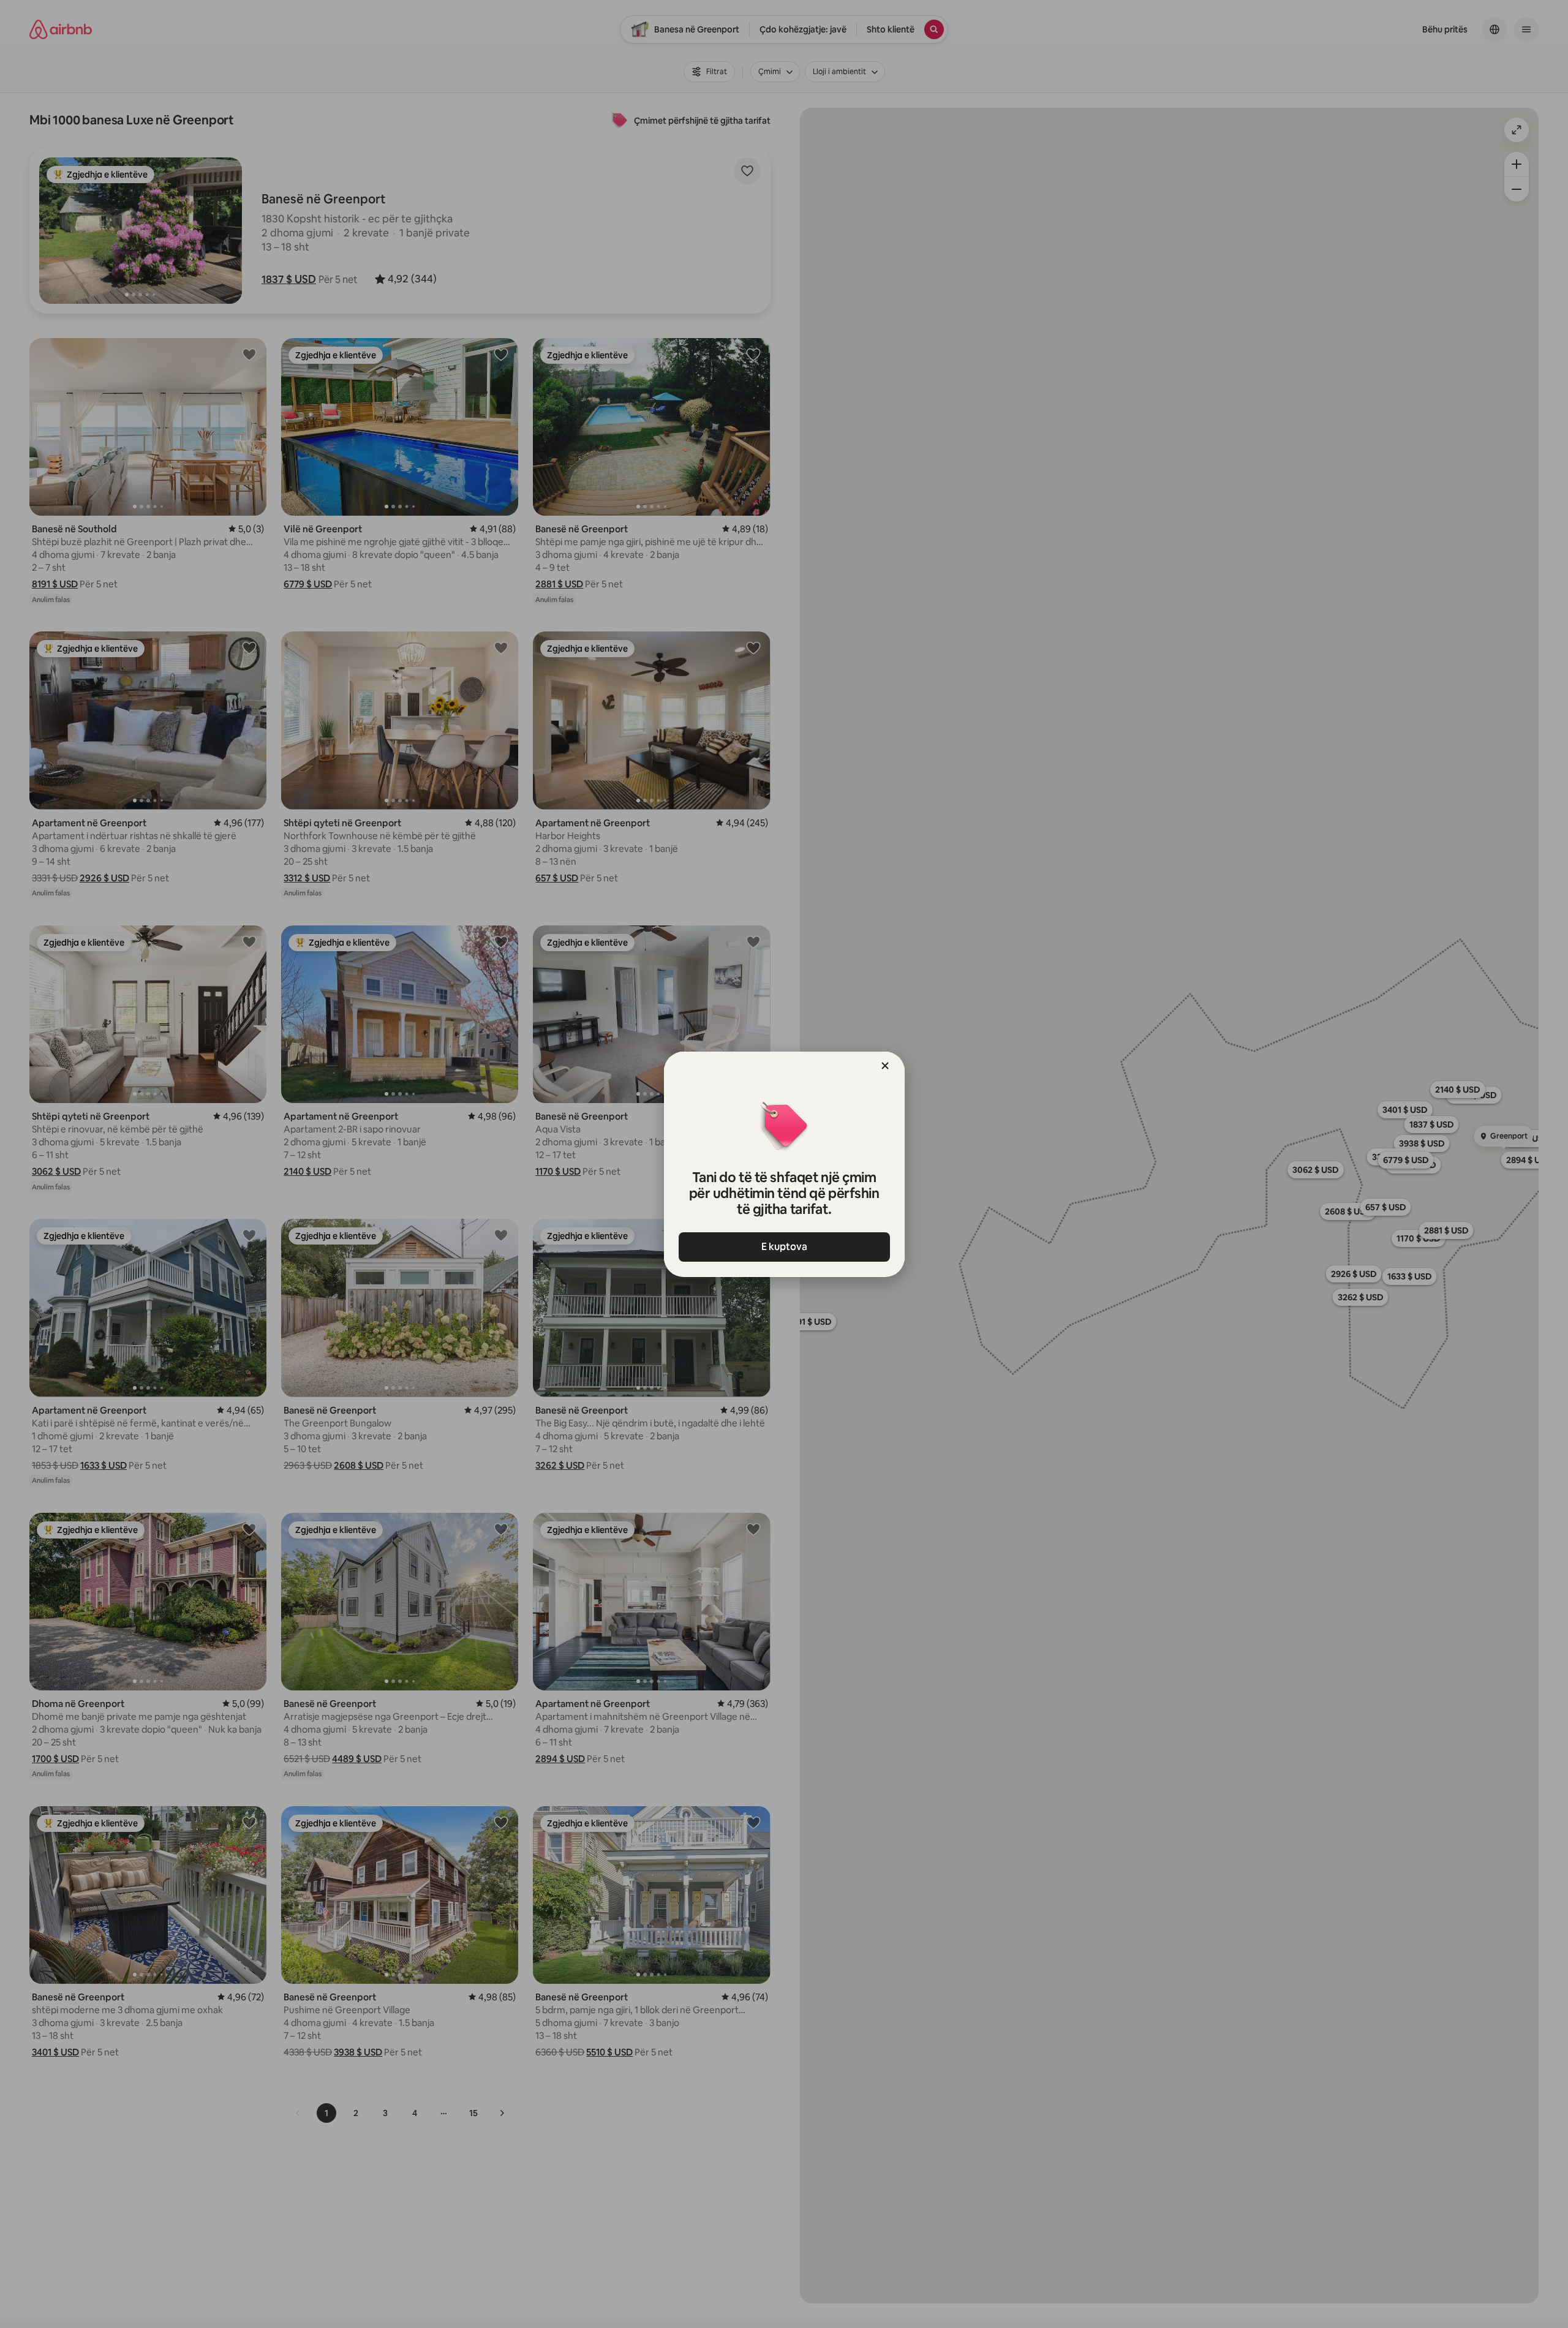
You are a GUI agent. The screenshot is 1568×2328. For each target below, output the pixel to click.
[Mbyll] (885, 1066)
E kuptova (784, 1247)
